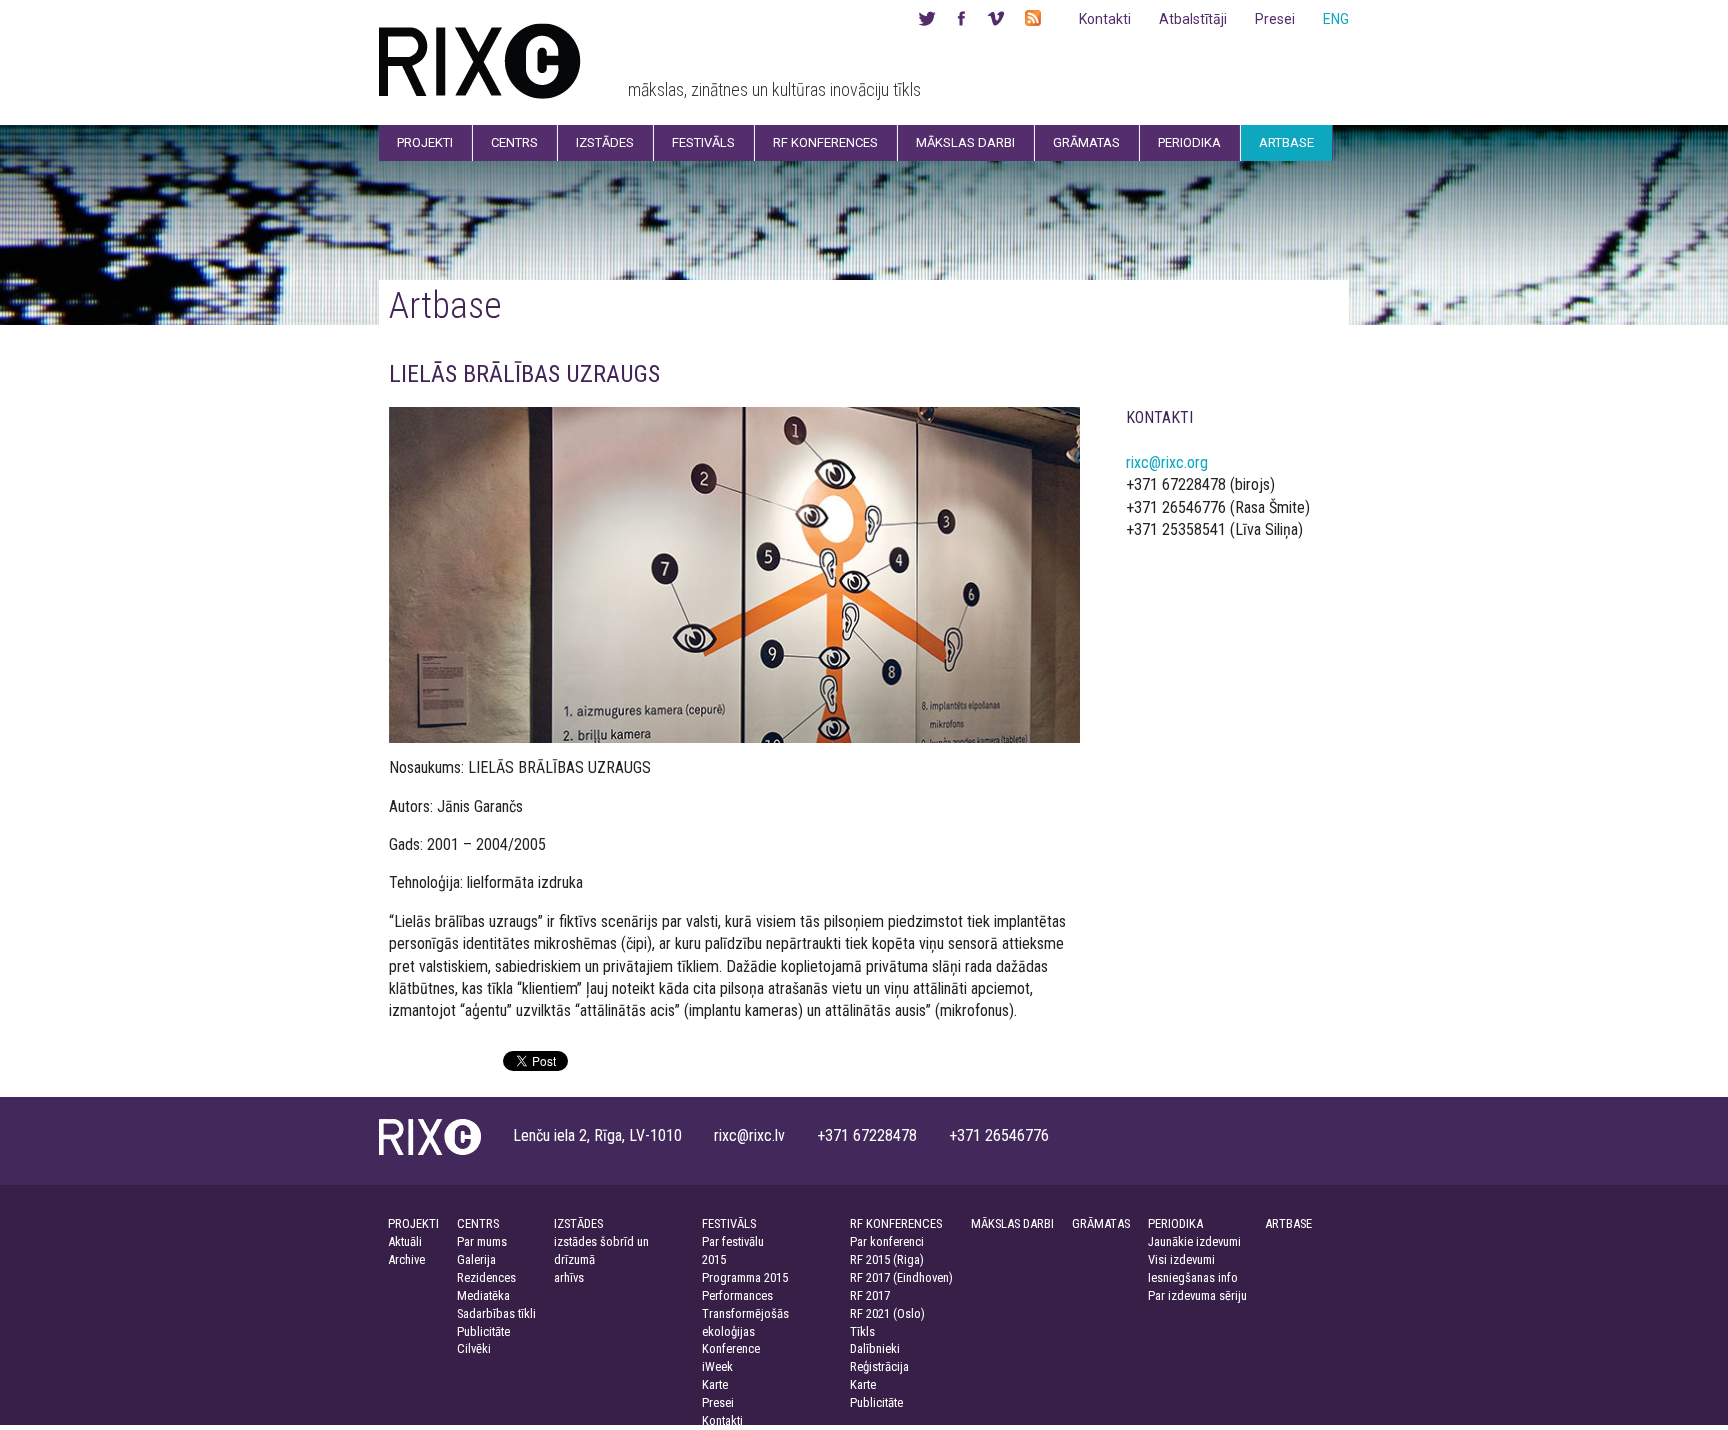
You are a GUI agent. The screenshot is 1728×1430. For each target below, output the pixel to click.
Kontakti (1105, 19)
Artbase (1286, 142)
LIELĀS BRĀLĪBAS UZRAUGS (524, 374)
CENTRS (478, 1223)
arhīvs (569, 1277)
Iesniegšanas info (1193, 1277)
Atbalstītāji (1193, 19)
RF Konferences (825, 142)
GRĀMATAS (1101, 1223)
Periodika (1189, 142)
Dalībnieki (875, 1348)
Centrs (514, 142)
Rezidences (486, 1277)
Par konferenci (887, 1241)
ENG (1336, 19)
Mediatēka (483, 1295)
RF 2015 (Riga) (887, 1259)
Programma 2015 (745, 1277)
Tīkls (862, 1331)
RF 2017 (870, 1295)
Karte (715, 1384)
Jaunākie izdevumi (1194, 1241)
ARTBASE (1288, 1223)
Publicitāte (483, 1331)
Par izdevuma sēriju (1197, 1295)
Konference (731, 1348)
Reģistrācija (879, 1366)
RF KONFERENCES (896, 1223)
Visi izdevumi (1181, 1259)
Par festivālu (733, 1241)
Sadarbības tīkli (496, 1313)
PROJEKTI (413, 1223)
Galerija (476, 1259)
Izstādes (605, 142)
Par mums (482, 1241)
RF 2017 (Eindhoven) (901, 1277)
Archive (406, 1259)
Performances (737, 1295)
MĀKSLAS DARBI (1012, 1223)
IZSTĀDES (578, 1223)
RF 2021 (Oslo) (887, 1313)
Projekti (425, 142)
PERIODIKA (1175, 1223)
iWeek (717, 1366)
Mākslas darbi (965, 142)
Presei (1275, 19)
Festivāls (703, 142)
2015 (714, 1259)
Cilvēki (474, 1348)
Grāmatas (1086, 142)
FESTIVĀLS (729, 1223)
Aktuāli (405, 1241)
